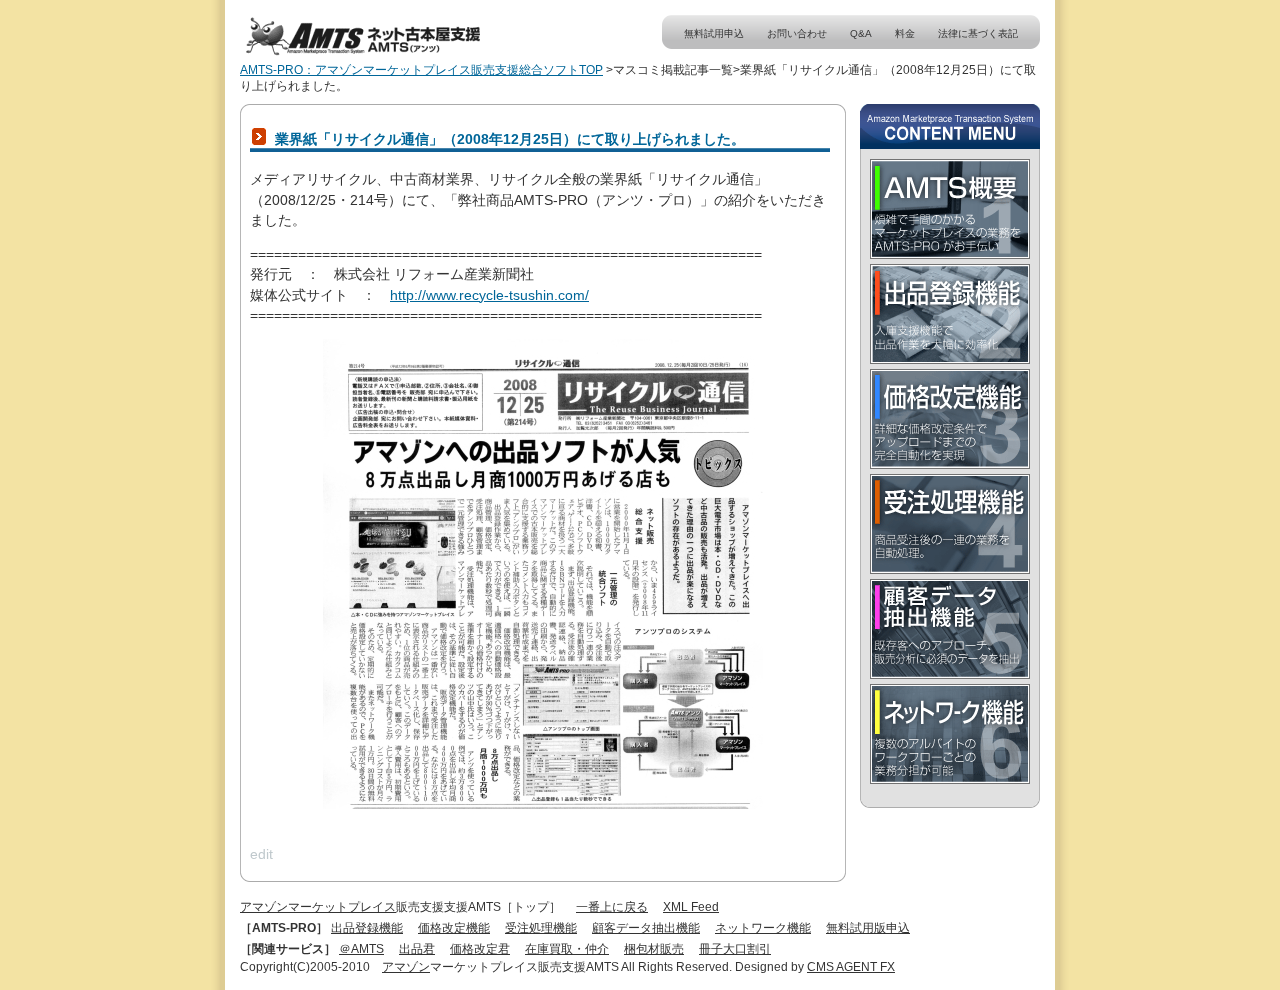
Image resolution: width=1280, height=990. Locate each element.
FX (887, 967)
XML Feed (691, 907)
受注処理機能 (541, 928)
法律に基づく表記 (978, 33)
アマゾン (406, 967)
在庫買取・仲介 (567, 949)
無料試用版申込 (868, 928)
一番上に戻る (612, 907)
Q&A (861, 33)
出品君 (417, 949)
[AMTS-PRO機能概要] (950, 209)
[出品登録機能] (950, 314)
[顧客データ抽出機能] (950, 629)
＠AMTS (361, 949)
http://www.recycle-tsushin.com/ (489, 295)
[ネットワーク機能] (950, 734)
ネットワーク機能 (763, 928)
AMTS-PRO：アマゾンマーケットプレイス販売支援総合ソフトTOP (421, 70)
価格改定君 (480, 949)
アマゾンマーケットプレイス (318, 907)
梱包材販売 (654, 949)
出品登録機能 (367, 928)
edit (261, 854)
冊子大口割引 (735, 949)
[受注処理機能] (950, 524)
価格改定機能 (454, 928)
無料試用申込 (714, 33)
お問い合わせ (797, 33)
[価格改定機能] (950, 419)
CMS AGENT (843, 967)
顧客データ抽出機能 (646, 928)
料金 (905, 33)
